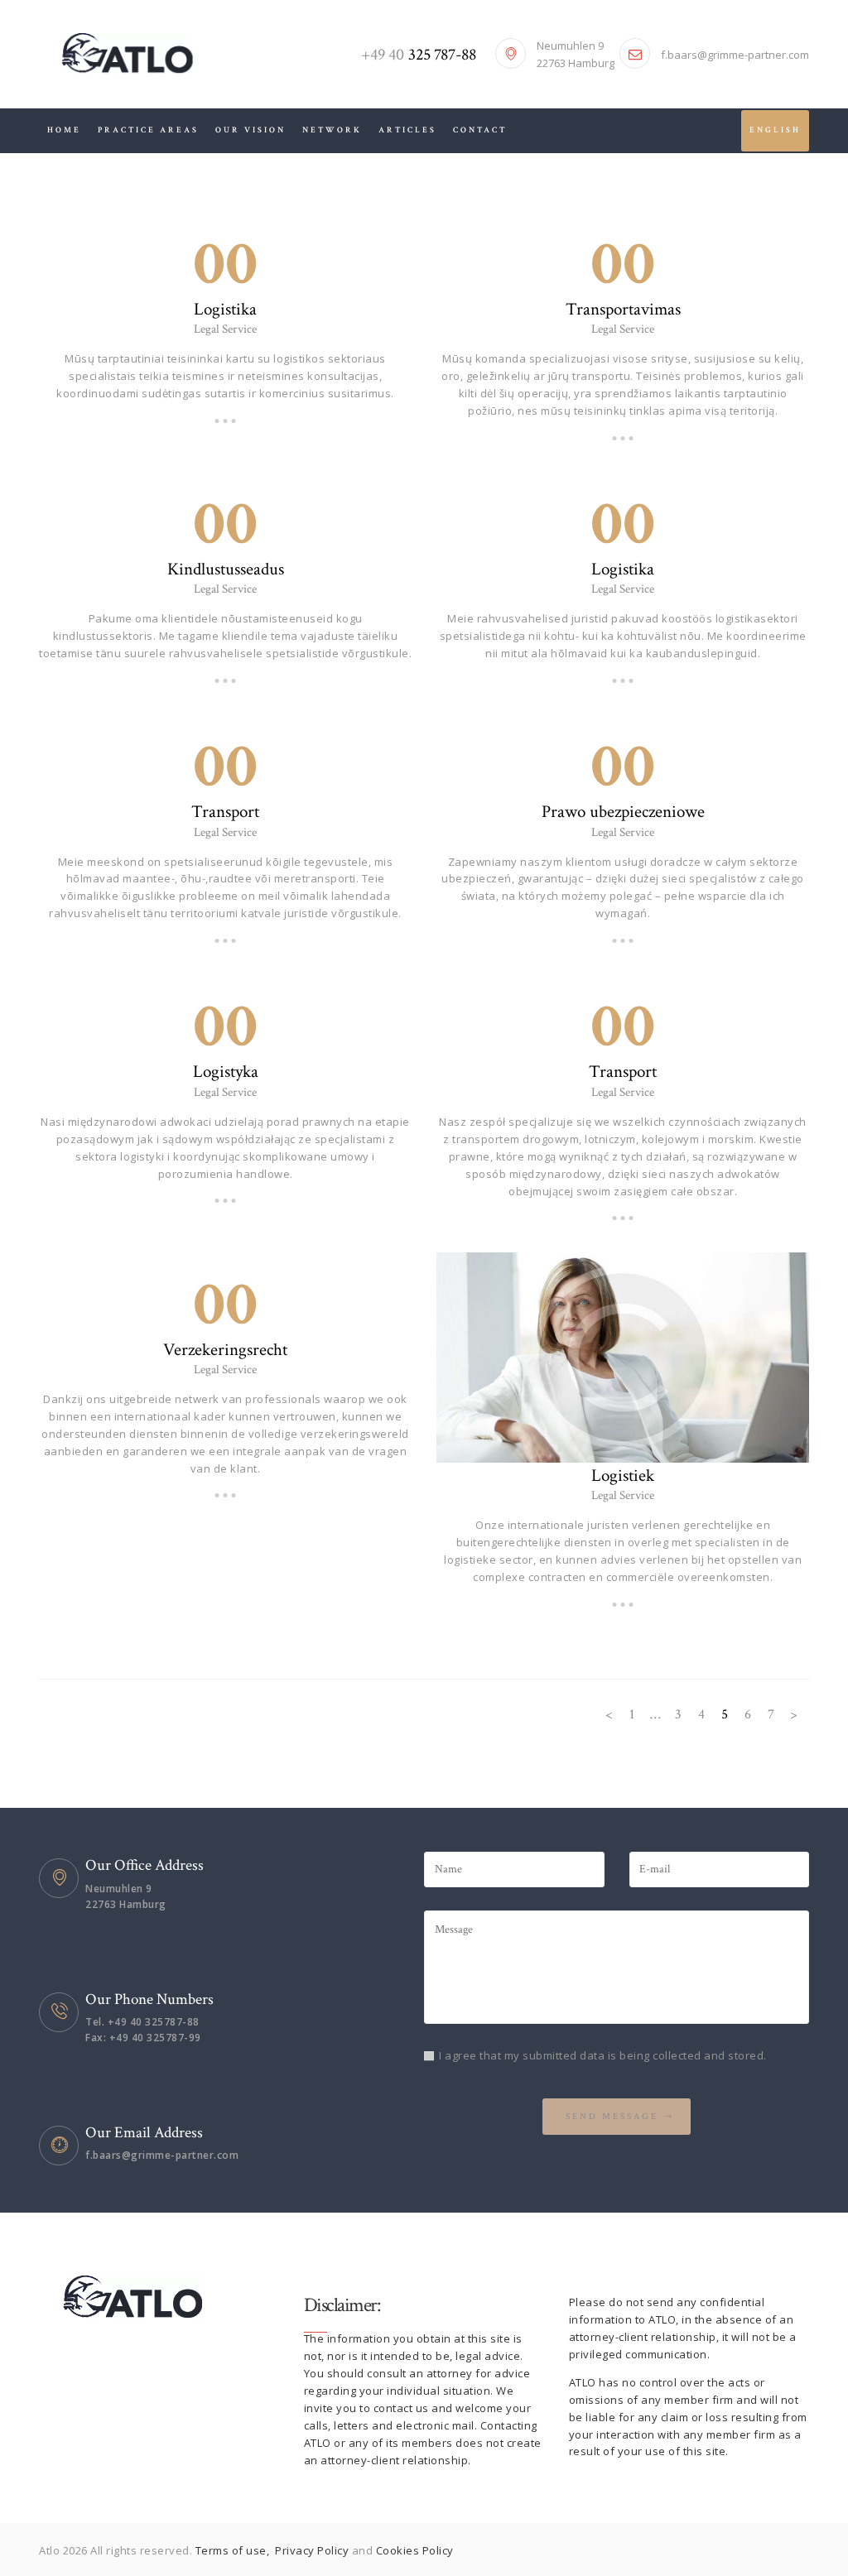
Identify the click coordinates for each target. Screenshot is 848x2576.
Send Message (612, 2117)
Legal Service (225, 329)
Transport (225, 812)
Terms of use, (234, 2550)
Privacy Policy (313, 2550)
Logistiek (623, 1476)
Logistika (225, 310)
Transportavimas (623, 310)
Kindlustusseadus (226, 570)
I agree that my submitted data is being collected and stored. (603, 2055)
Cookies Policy (415, 2550)
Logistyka (226, 1072)
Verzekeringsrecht (225, 1350)
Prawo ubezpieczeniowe (623, 812)
